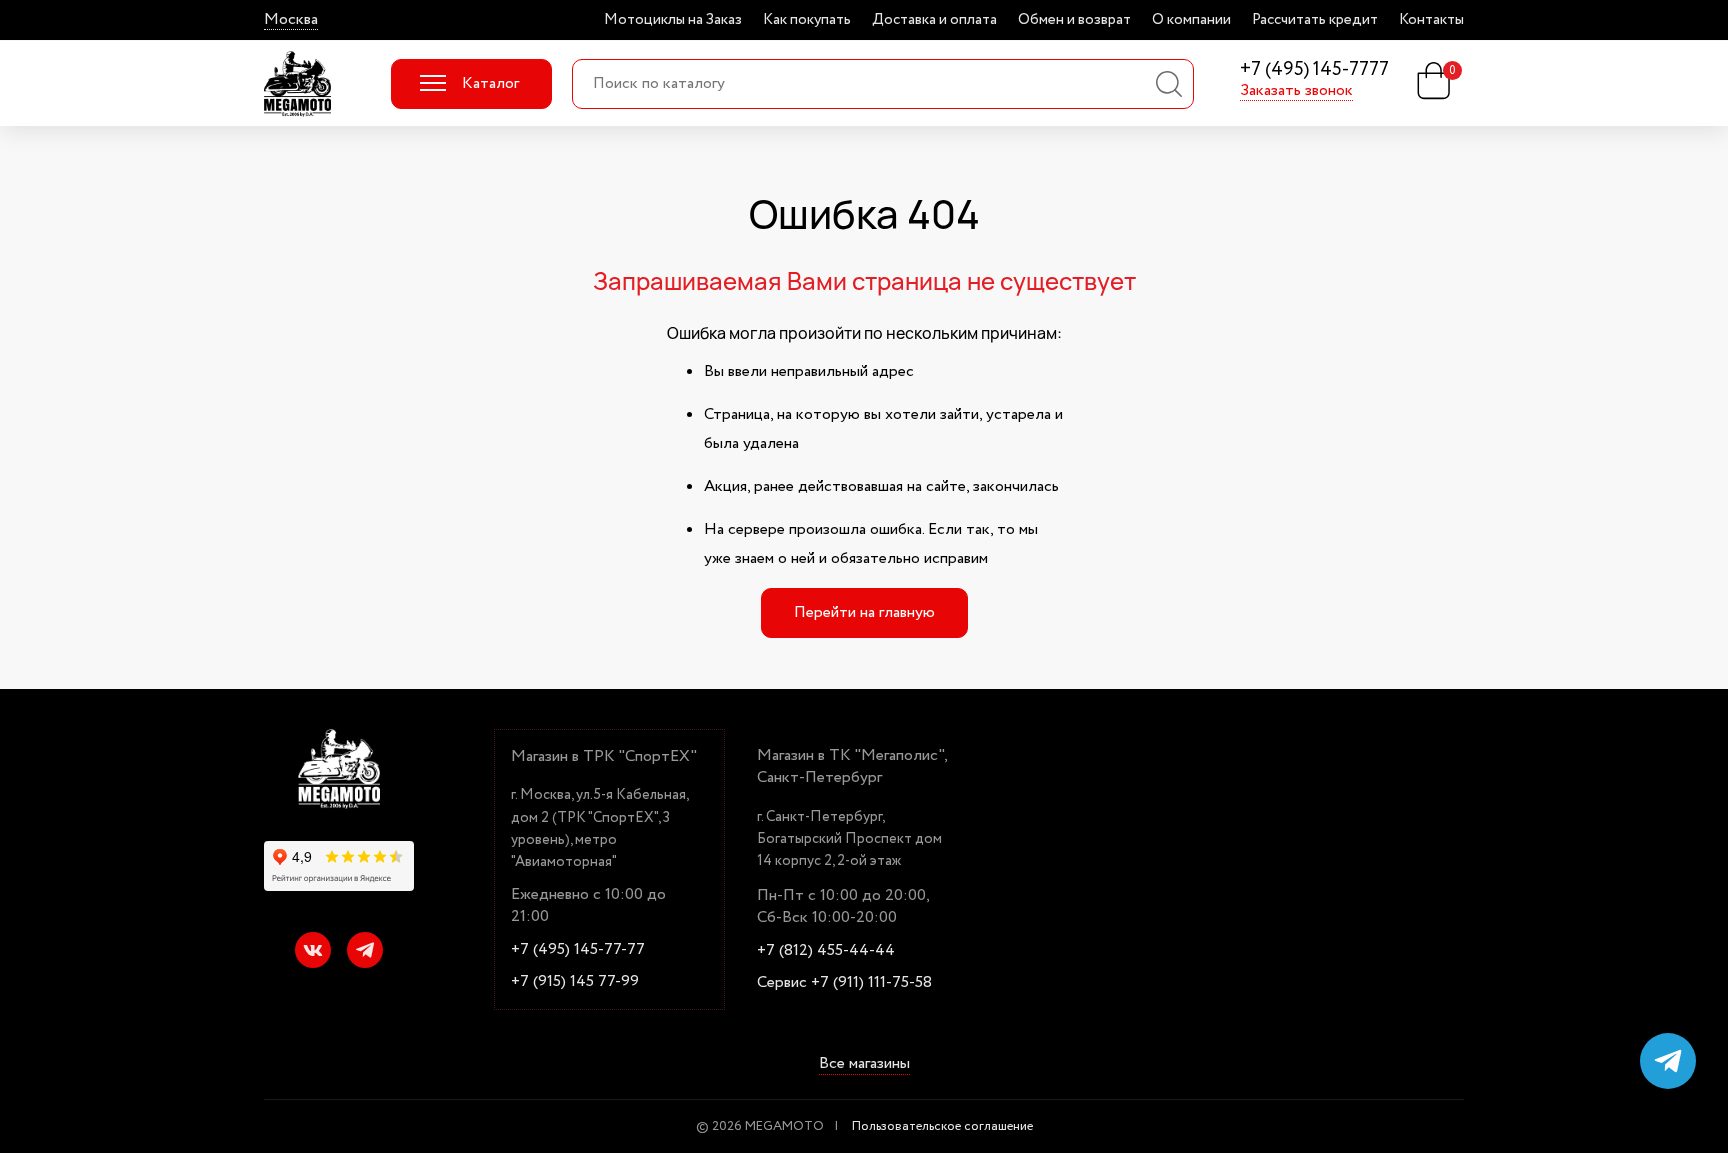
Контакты (1431, 20)
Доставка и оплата (934, 20)
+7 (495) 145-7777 (1314, 70)
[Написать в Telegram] (1668, 1061)
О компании (1191, 20)
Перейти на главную (864, 612)
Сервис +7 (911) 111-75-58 (844, 983)
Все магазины (864, 1064)
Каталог (490, 83)
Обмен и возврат (1074, 20)
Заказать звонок (1296, 91)
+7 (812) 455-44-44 (826, 951)
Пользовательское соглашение (942, 1126)
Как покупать (807, 20)
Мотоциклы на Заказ (673, 20)
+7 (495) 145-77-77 (578, 950)
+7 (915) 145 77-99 (575, 982)
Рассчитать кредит (1315, 20)
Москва (291, 20)
